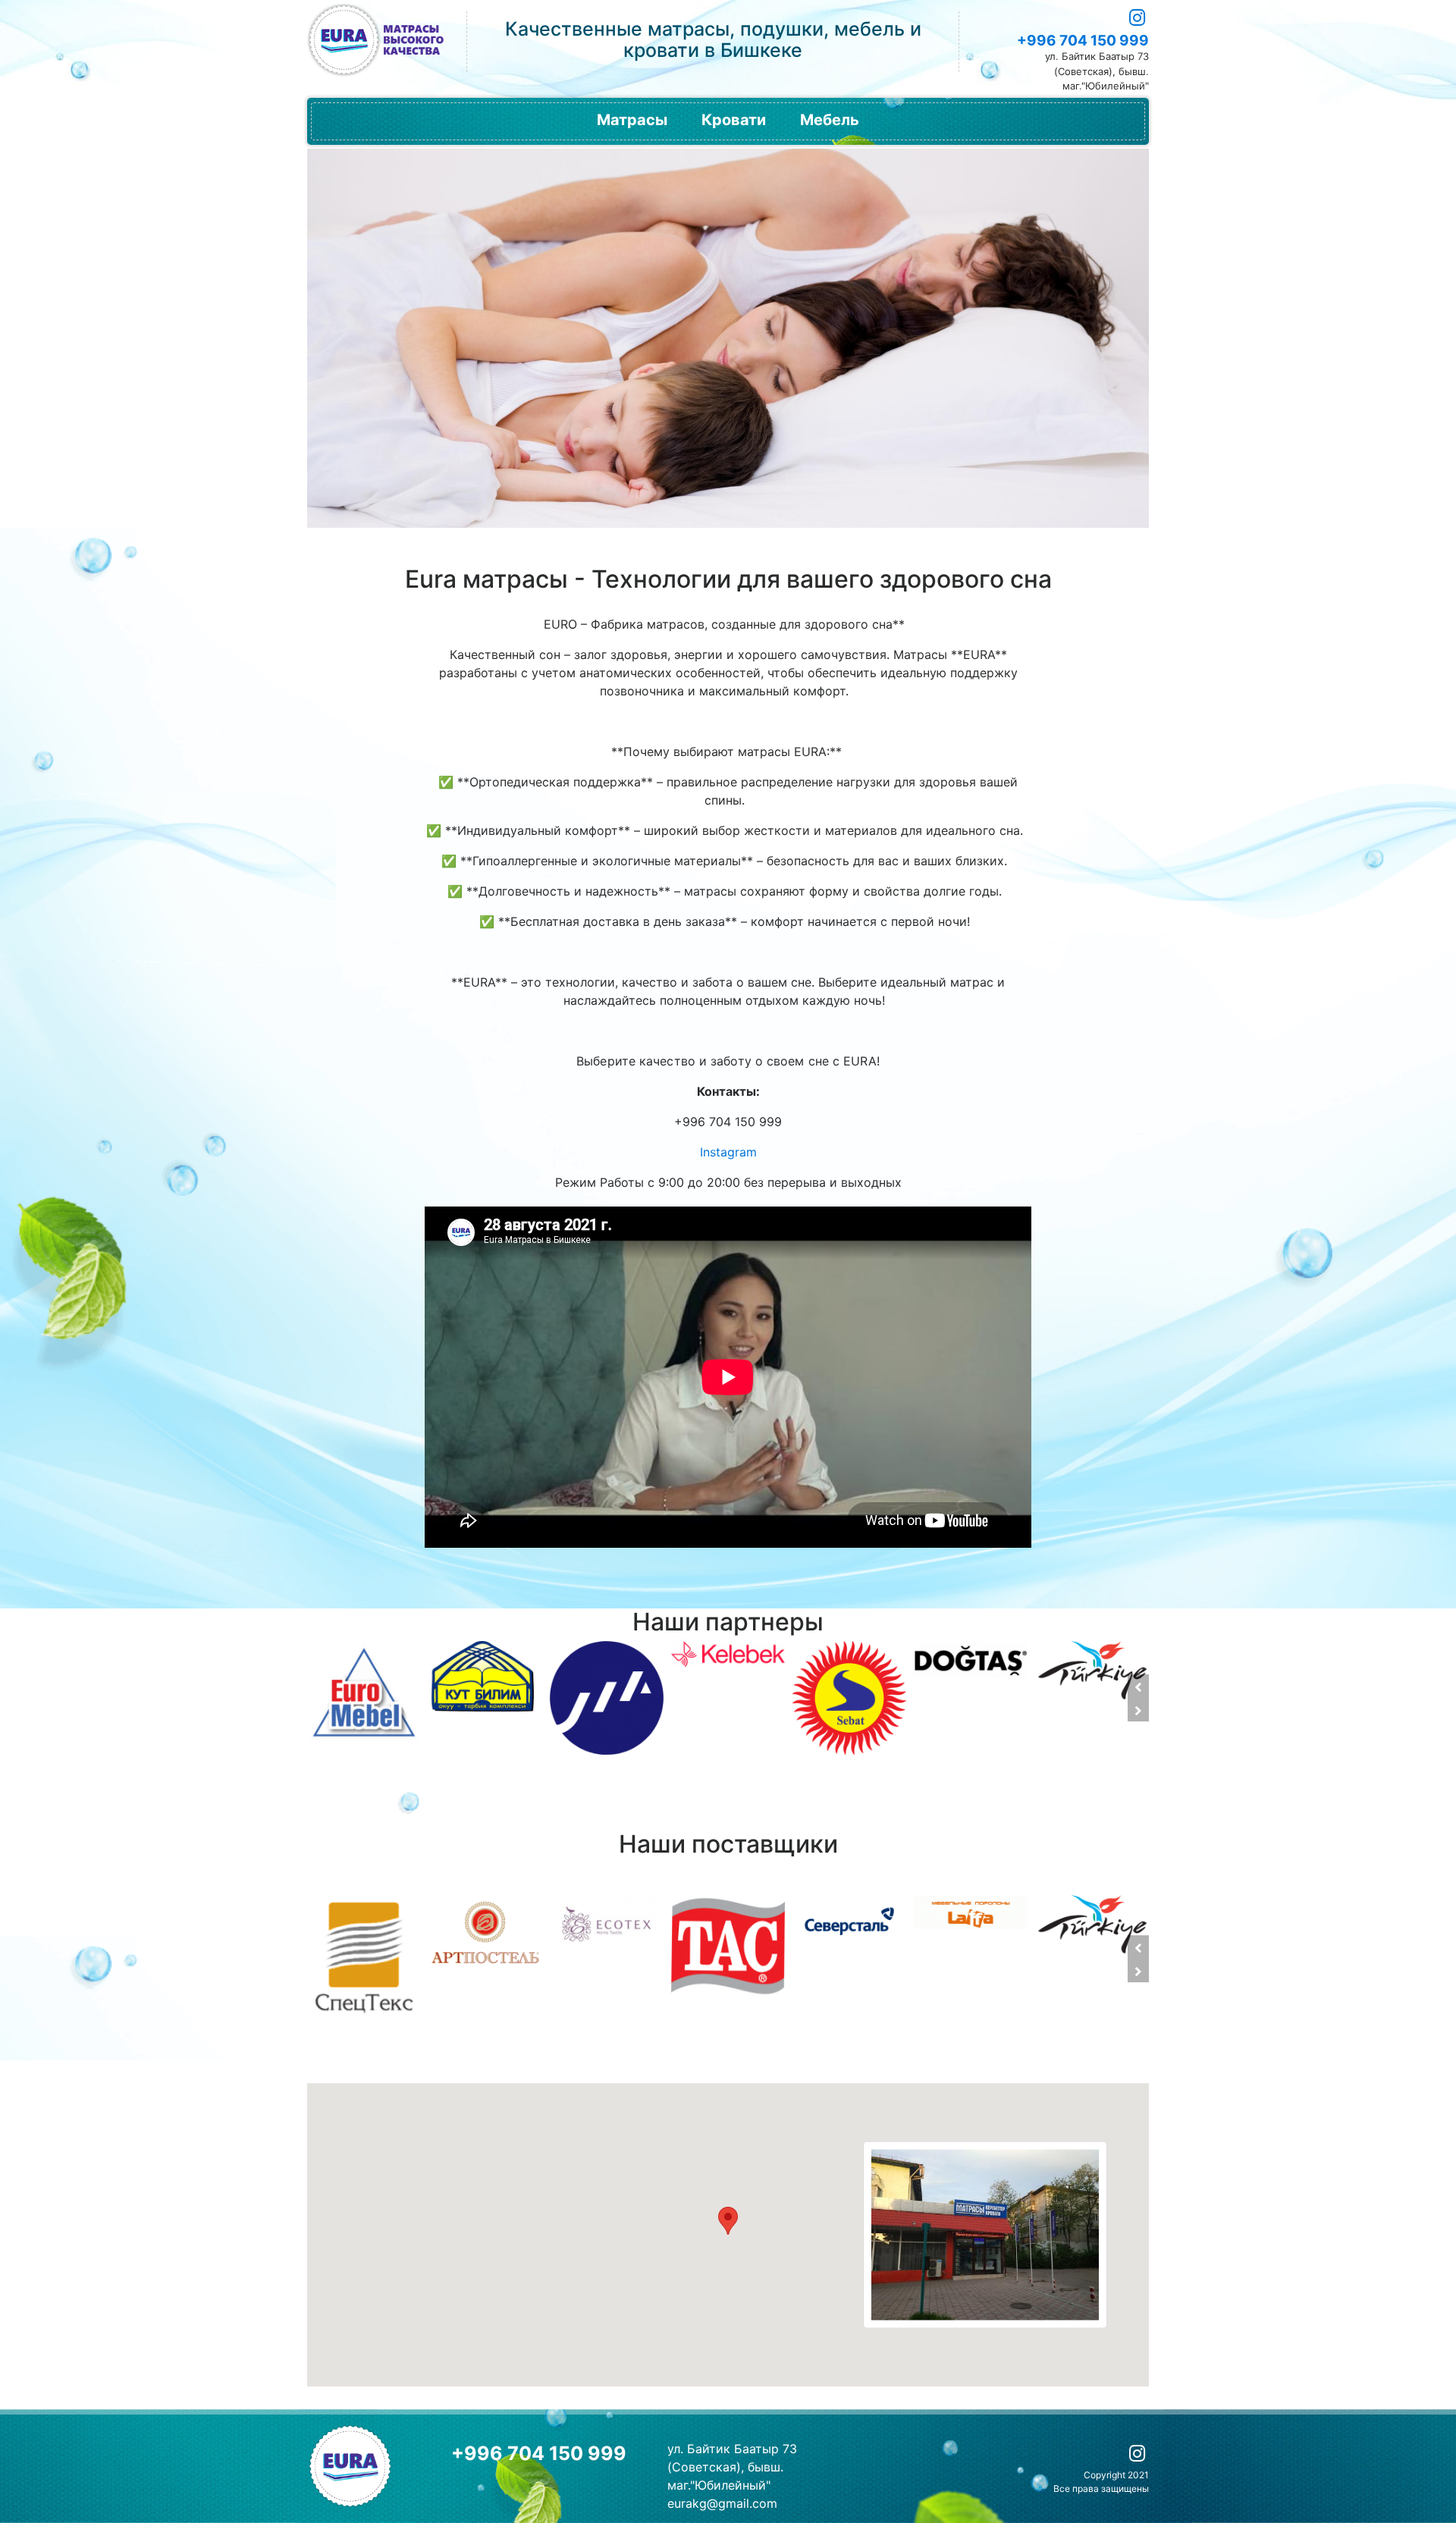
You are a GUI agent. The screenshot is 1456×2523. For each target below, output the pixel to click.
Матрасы (632, 120)
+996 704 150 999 (1083, 41)
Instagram (728, 1152)
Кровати (734, 120)
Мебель (830, 120)
